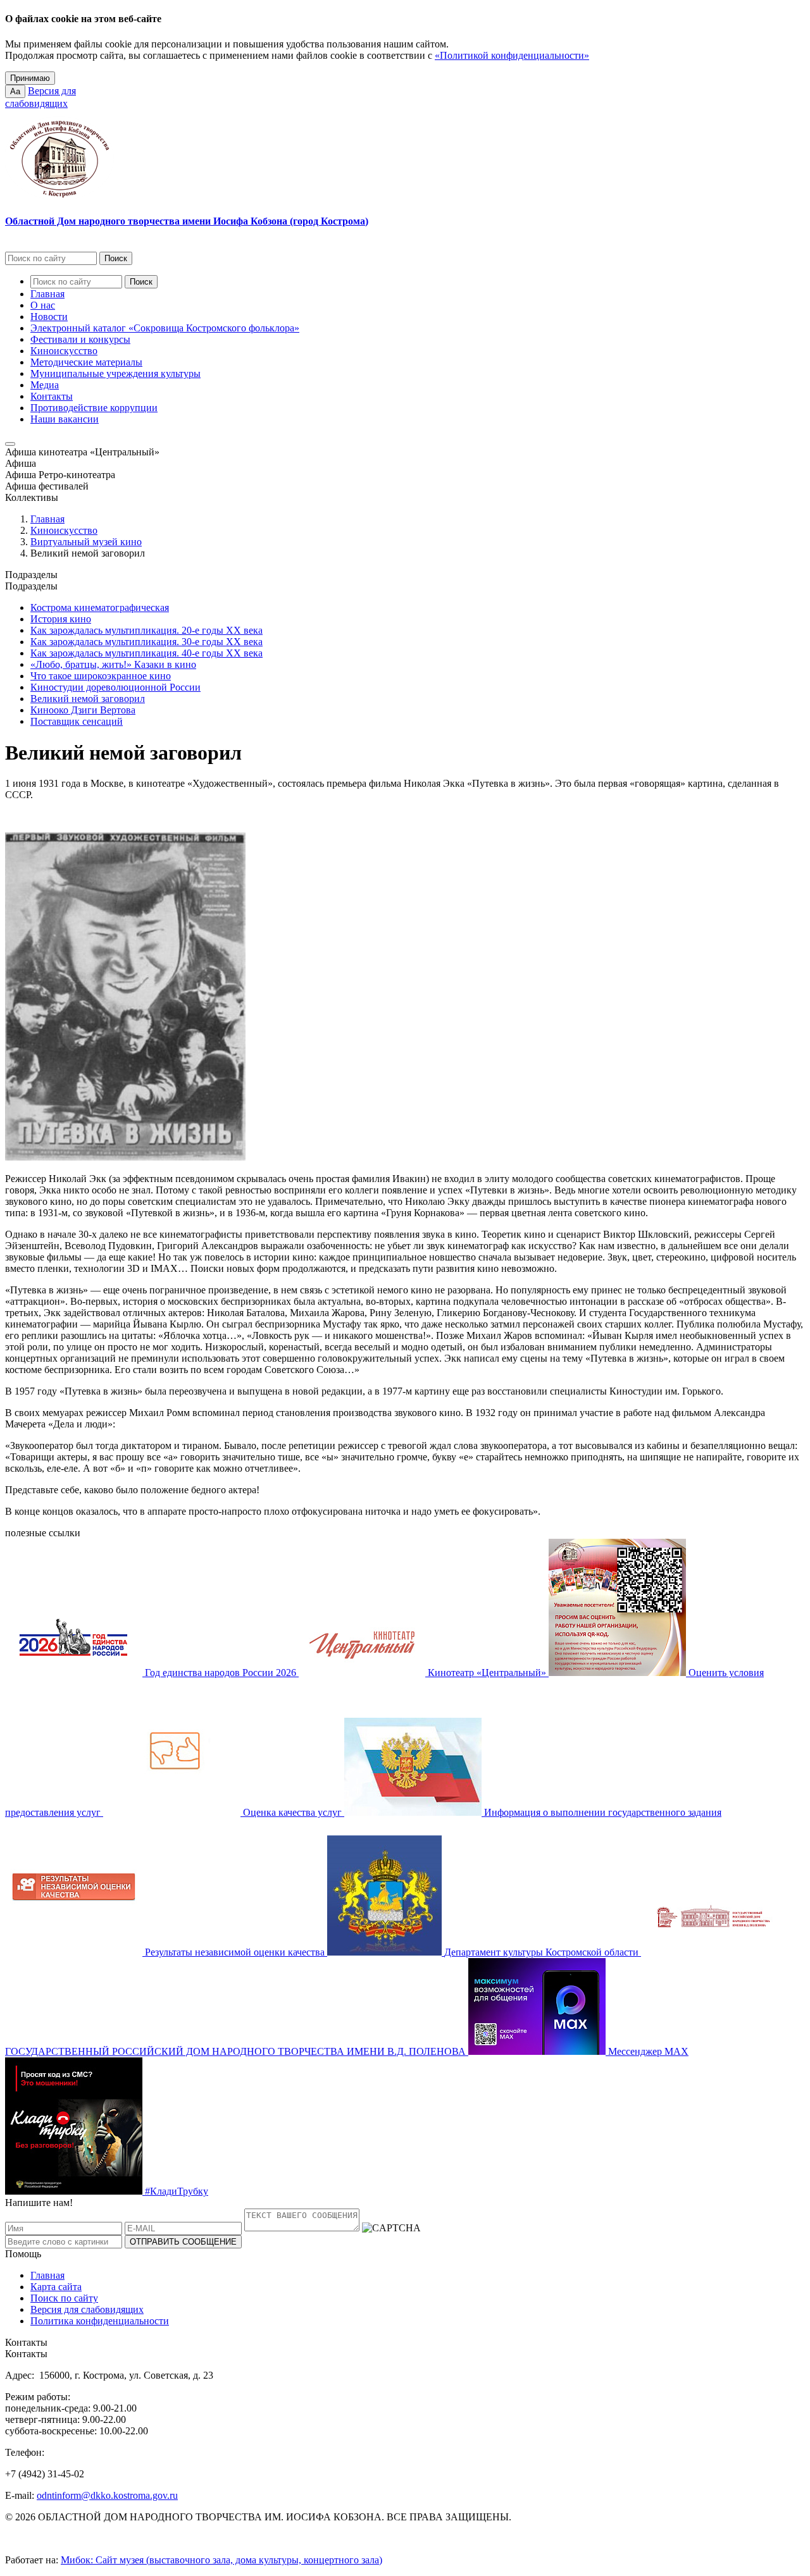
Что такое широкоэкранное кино (101, 676)
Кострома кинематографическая (100, 607)
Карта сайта (56, 2287)
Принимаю (30, 78)
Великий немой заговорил (88, 699)
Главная (47, 294)
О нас (43, 305)
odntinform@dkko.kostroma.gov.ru (107, 2495)
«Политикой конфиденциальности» (512, 55)
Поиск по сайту (64, 2298)
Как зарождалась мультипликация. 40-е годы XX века (146, 653)
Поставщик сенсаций (77, 721)
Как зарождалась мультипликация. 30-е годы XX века (146, 642)
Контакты (52, 396)
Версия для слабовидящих (87, 2309)
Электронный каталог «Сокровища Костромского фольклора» (165, 328)
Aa (15, 91)
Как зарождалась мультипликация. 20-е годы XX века (146, 630)
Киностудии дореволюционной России (115, 687)
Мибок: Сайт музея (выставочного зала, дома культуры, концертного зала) (221, 2560)
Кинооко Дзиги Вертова (83, 710)
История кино (61, 619)
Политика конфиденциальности (100, 2321)
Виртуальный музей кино (86, 542)
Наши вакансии (65, 419)
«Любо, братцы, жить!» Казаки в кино (113, 664)
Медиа (45, 385)
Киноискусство (64, 351)
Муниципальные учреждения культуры (115, 373)
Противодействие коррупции (94, 408)
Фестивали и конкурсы (80, 339)
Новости (49, 317)
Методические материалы (86, 362)
